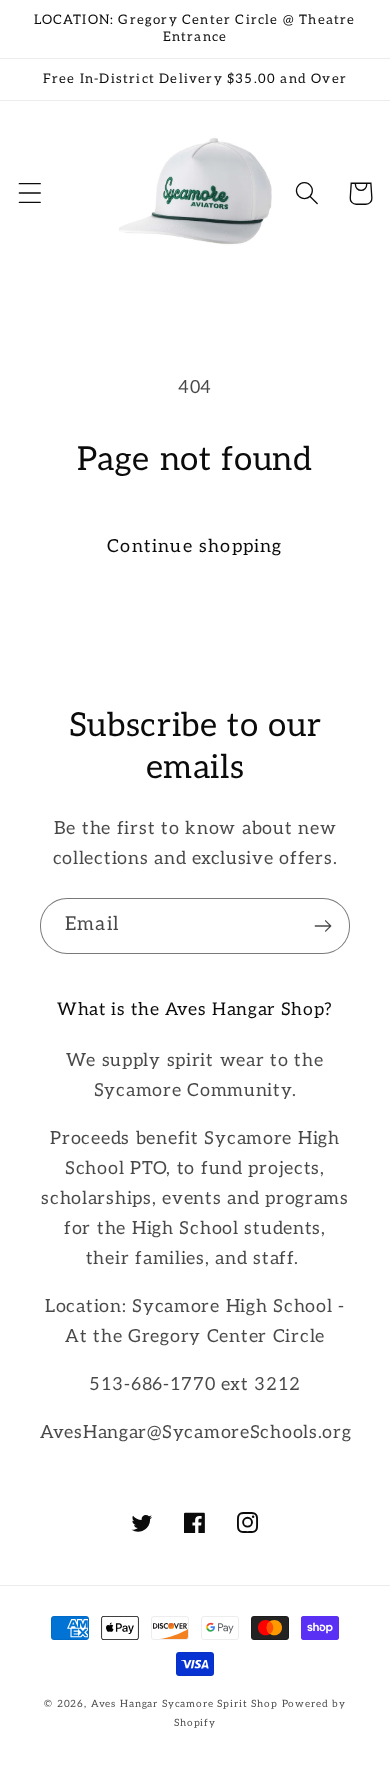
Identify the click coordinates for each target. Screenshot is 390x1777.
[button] (30, 193)
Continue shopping (194, 546)
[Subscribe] (322, 926)
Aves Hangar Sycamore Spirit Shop (184, 1704)
